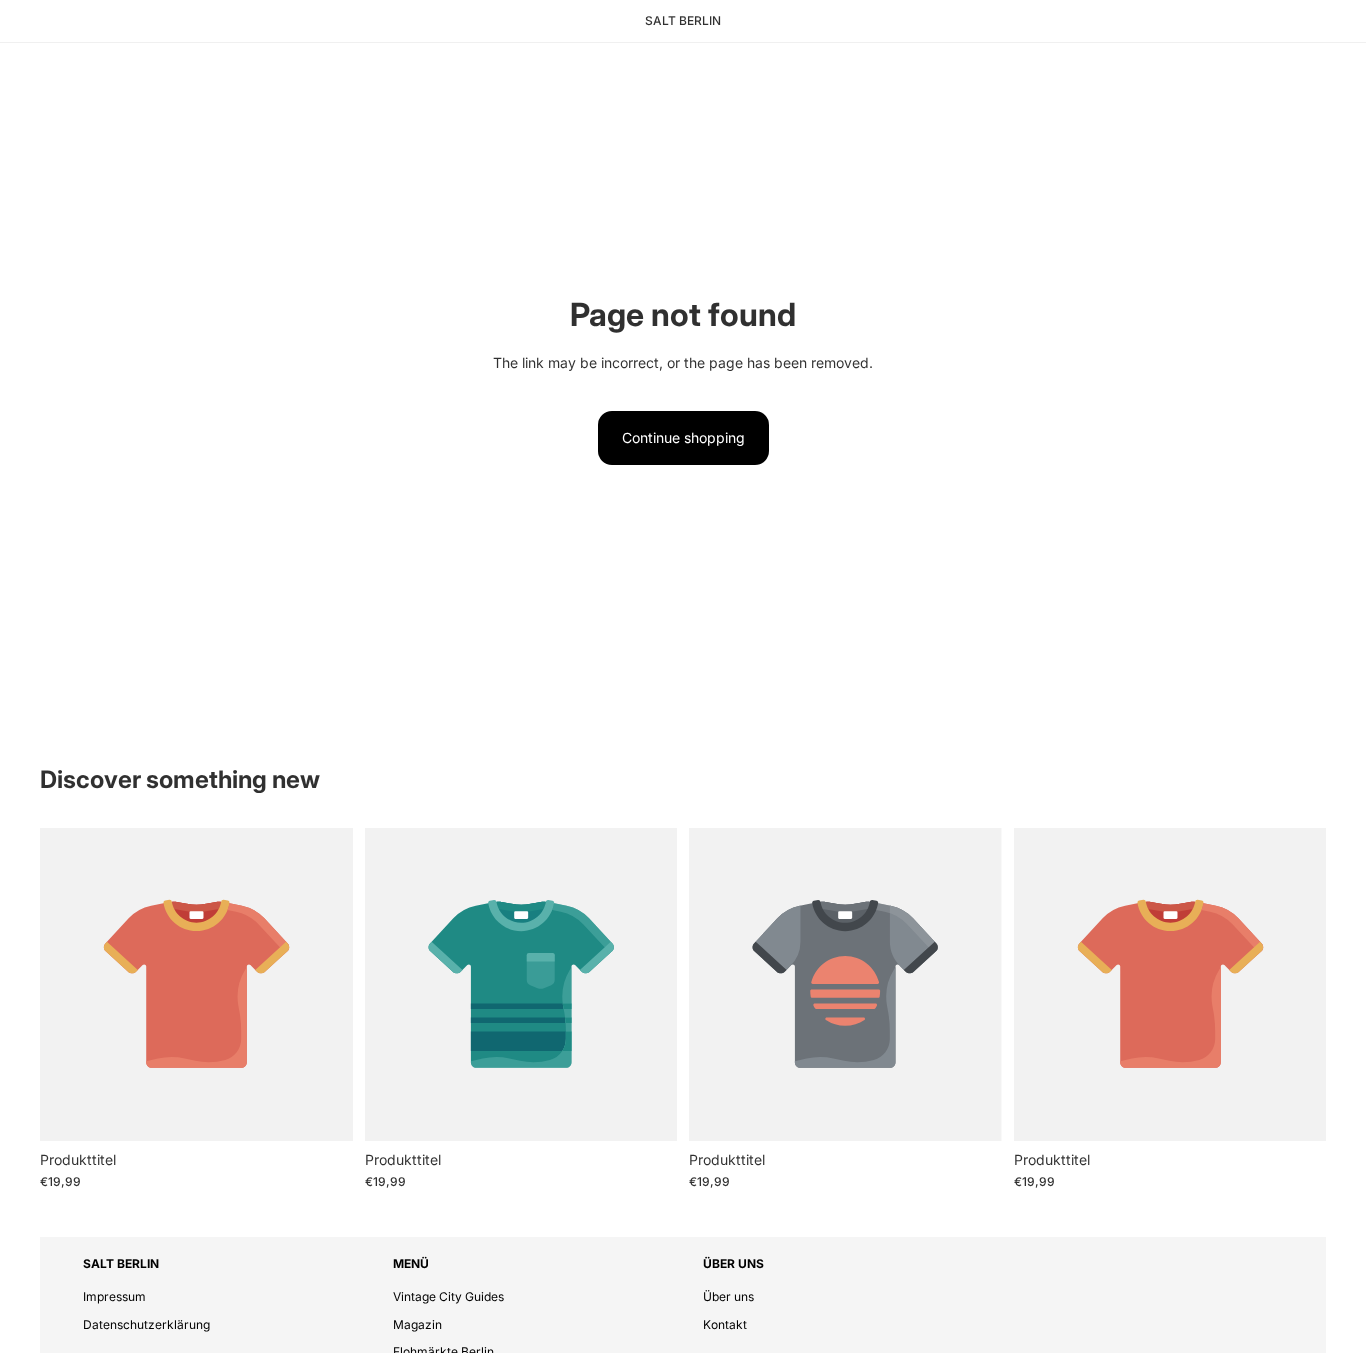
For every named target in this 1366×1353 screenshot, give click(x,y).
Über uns (728, 1296)
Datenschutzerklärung (146, 1324)
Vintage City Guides (448, 1296)
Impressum (114, 1296)
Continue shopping (683, 437)
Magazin (417, 1324)
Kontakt (725, 1324)
